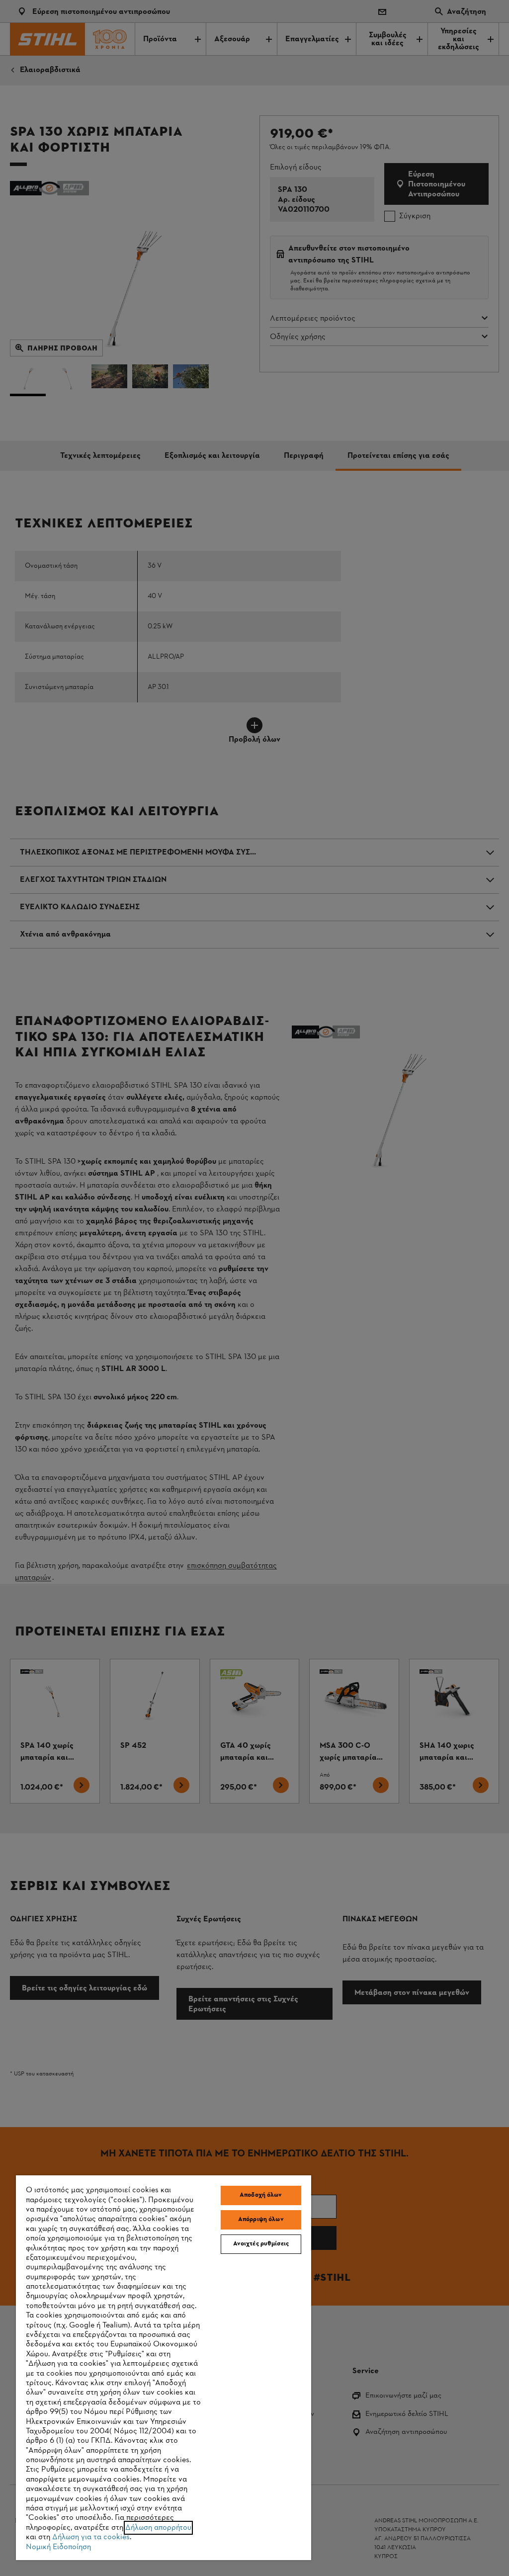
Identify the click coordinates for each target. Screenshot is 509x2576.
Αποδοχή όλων (261, 2195)
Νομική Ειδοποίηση (58, 2547)
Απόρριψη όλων (261, 2220)
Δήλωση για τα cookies (91, 2537)
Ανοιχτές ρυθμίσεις (261, 2244)
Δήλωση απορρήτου (158, 2528)
